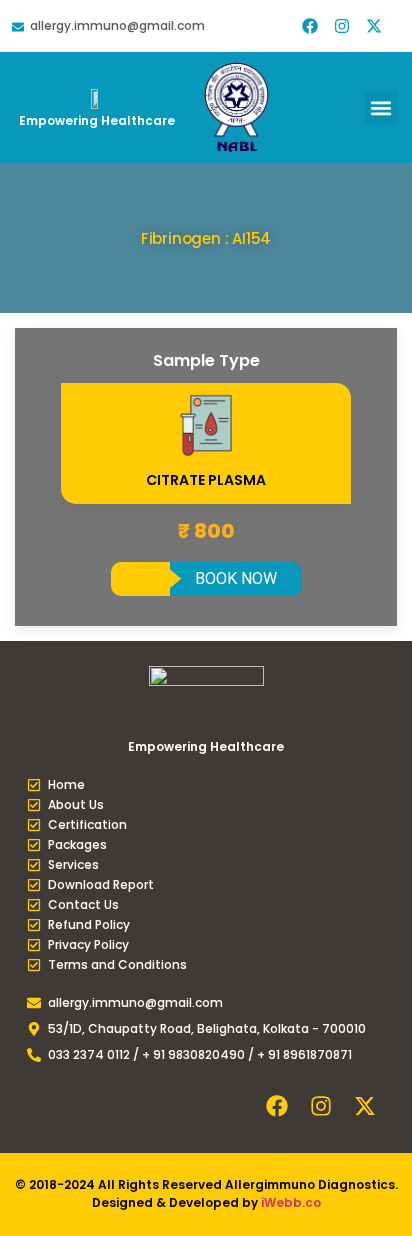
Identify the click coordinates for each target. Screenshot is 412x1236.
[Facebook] (310, 26)
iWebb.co (291, 1202)
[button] (381, 107)
